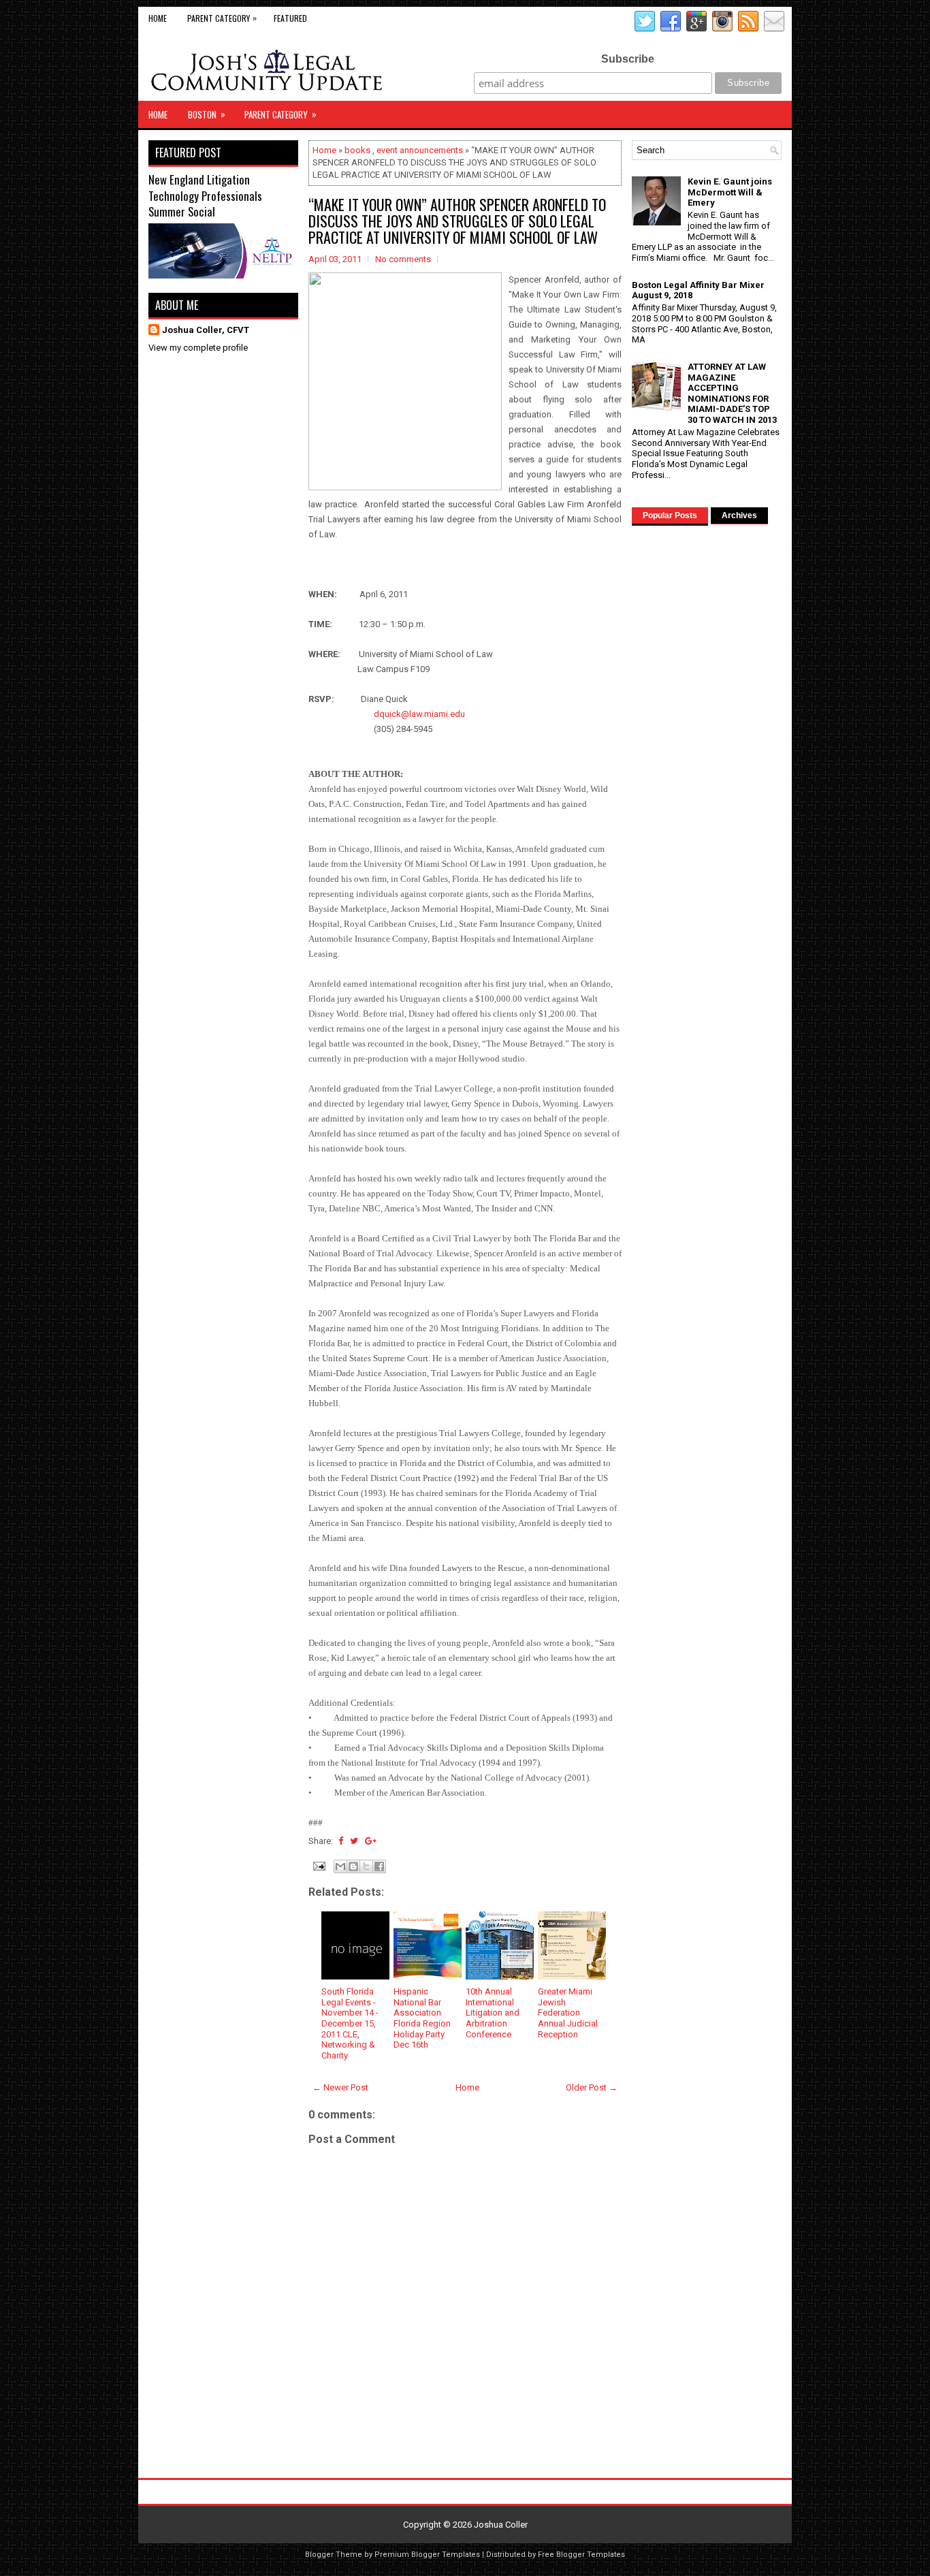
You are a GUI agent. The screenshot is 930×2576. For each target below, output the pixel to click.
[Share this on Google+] (371, 1841)
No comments (403, 259)
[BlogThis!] (353, 1866)
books (357, 150)
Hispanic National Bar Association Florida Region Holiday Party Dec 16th (422, 2018)
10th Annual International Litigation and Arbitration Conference (493, 2013)
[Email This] (340, 1866)
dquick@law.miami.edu (419, 714)
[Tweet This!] (354, 1841)
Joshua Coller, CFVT (206, 330)
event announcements (420, 150)
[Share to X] (366, 1866)
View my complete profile (198, 348)
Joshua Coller (501, 2525)
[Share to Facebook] (379, 1866)
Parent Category (222, 18)
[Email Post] (318, 1865)
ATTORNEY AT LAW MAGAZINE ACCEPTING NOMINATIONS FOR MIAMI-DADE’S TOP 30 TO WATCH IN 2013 (732, 393)
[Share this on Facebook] (341, 1841)
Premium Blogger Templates (427, 2555)
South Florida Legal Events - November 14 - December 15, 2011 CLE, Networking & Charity (350, 2023)
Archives (739, 515)
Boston (207, 114)
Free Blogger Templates (581, 2555)
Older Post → (592, 2087)
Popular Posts (670, 515)
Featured (290, 18)
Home (158, 18)
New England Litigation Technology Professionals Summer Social (205, 195)
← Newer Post (340, 2087)
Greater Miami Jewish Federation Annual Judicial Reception (568, 2013)
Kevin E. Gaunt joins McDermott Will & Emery (730, 192)
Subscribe (628, 59)
